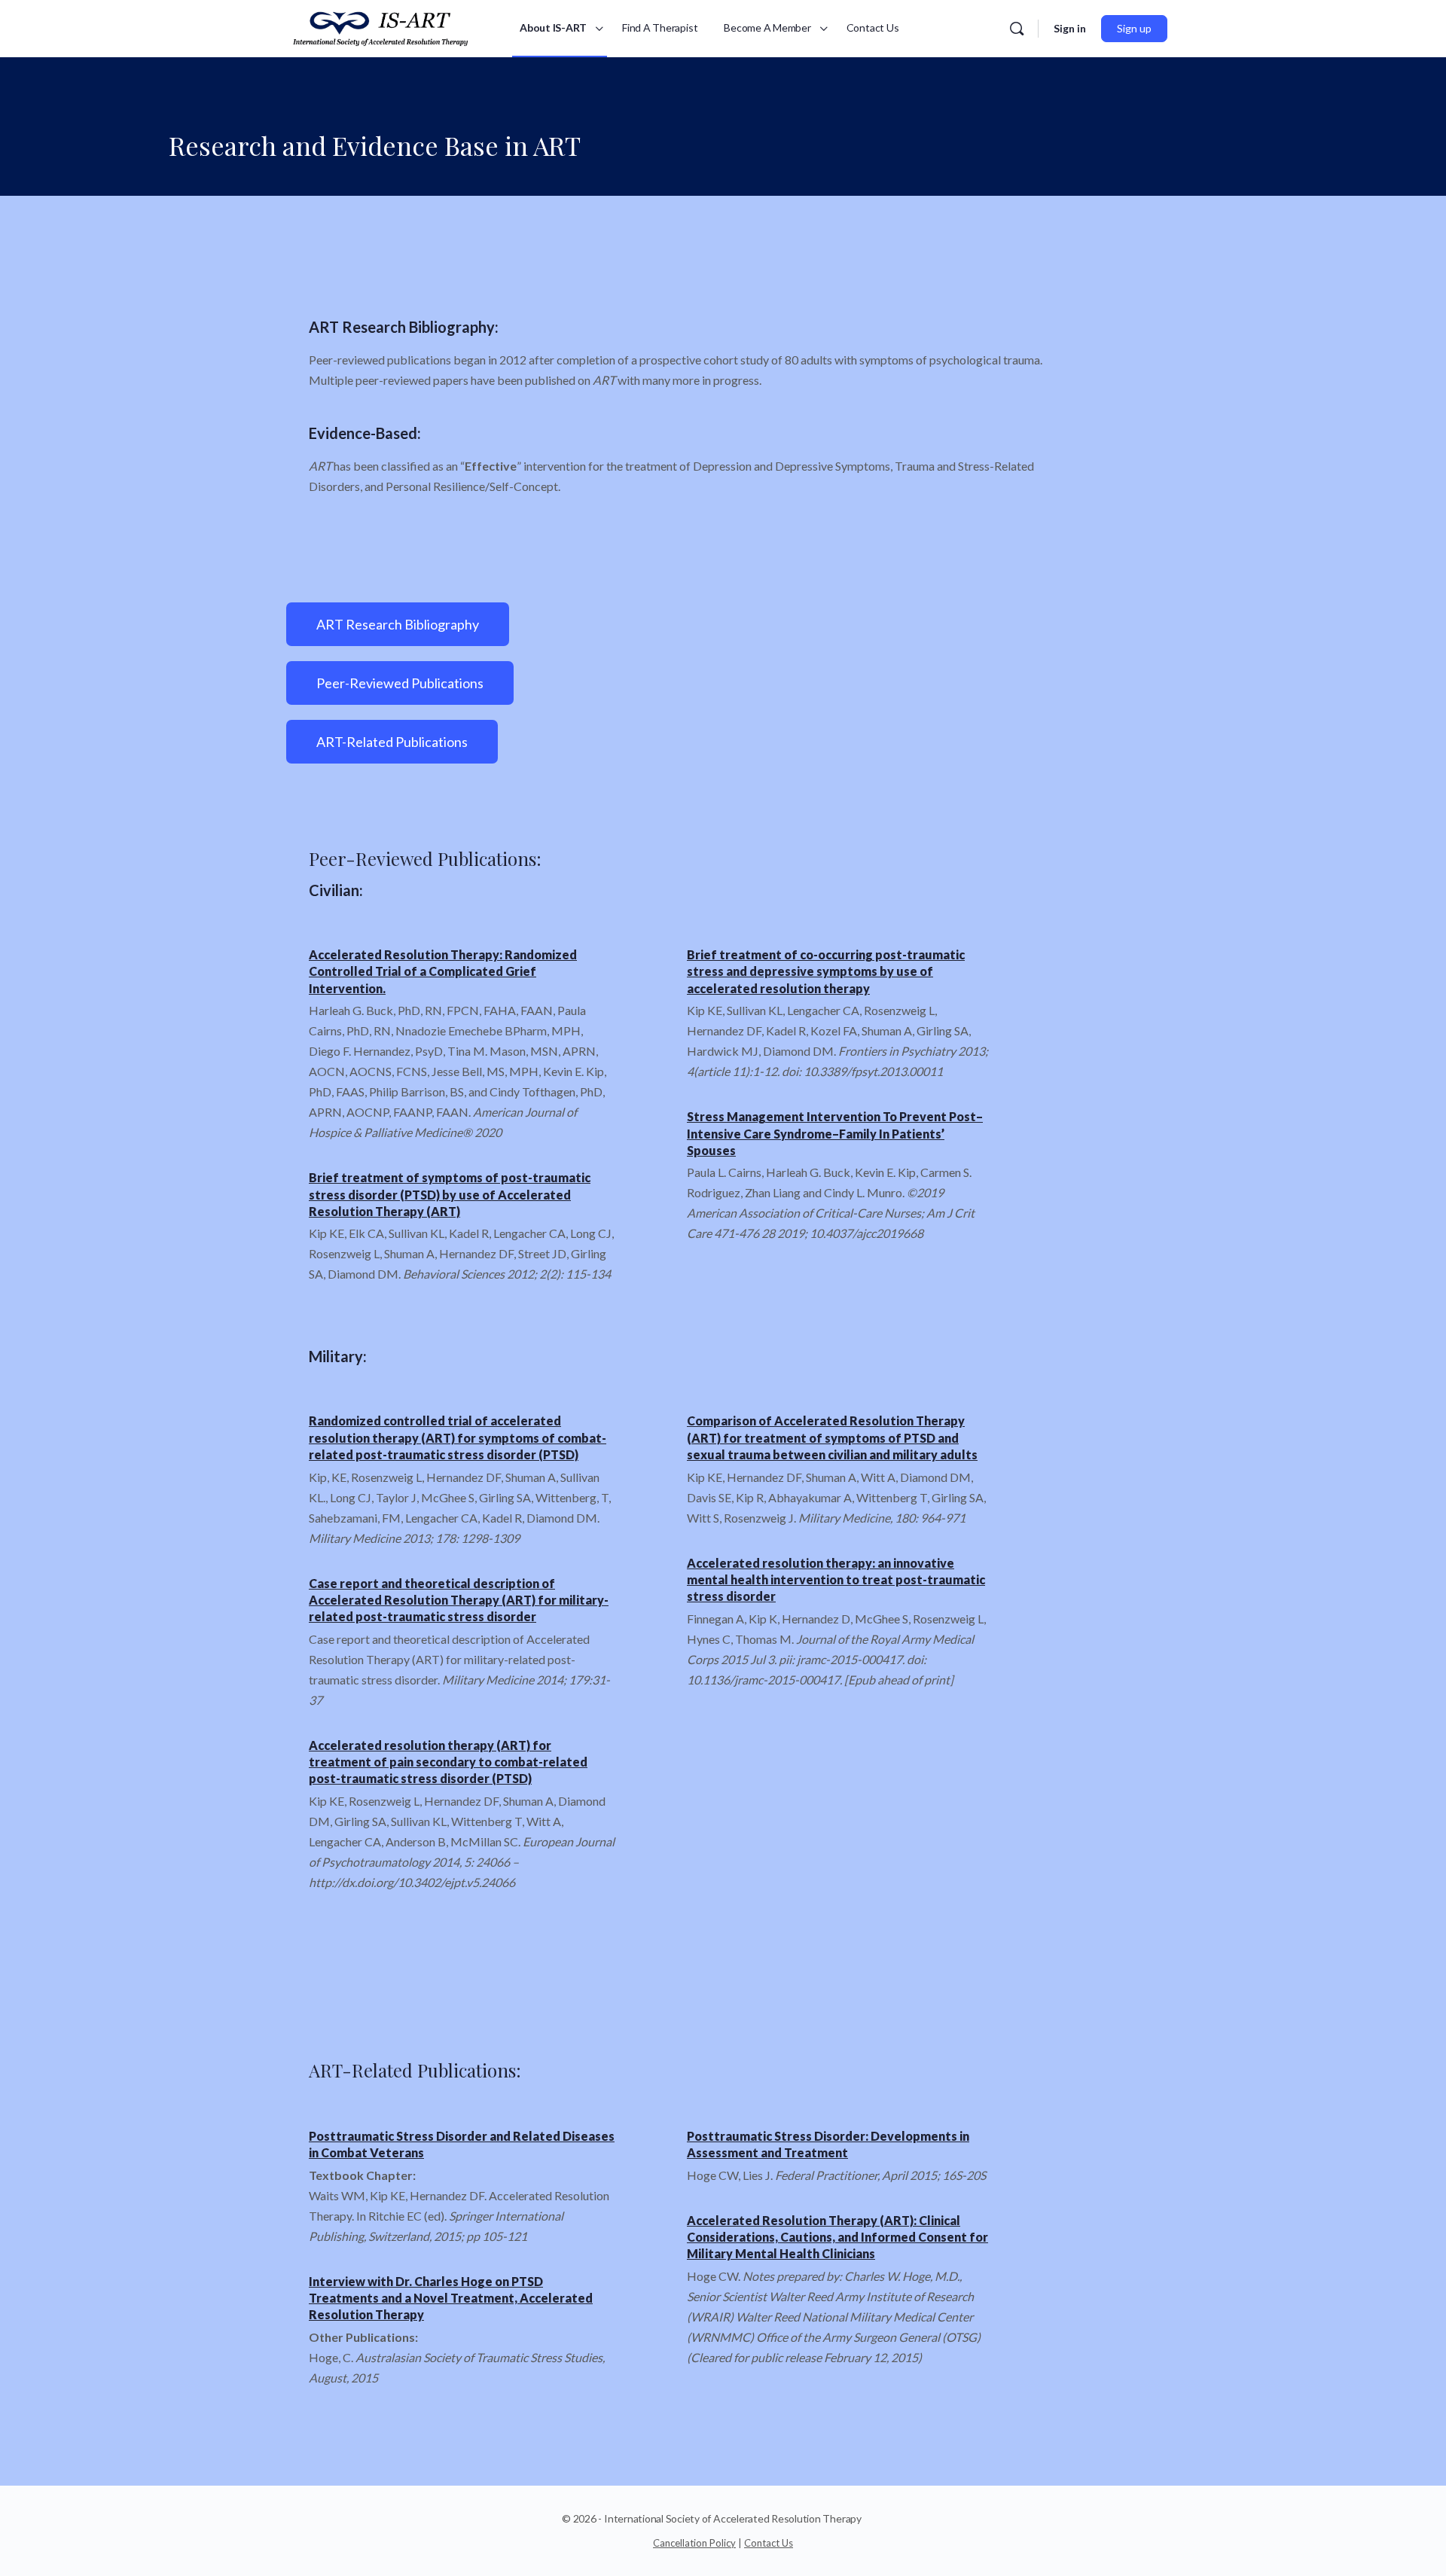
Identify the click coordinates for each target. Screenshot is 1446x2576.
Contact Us (769, 2543)
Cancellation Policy (694, 2543)
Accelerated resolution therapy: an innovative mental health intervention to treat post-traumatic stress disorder (836, 1580)
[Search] (1017, 29)
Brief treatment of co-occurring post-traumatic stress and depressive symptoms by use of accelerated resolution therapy (826, 971)
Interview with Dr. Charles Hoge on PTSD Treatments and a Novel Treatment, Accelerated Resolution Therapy (451, 2298)
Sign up (1134, 28)
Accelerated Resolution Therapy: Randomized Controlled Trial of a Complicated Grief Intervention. (443, 971)
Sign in (1070, 28)
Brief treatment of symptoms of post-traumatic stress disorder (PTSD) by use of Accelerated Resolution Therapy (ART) (450, 1194)
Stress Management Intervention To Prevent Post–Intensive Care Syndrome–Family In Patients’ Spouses (835, 1133)
